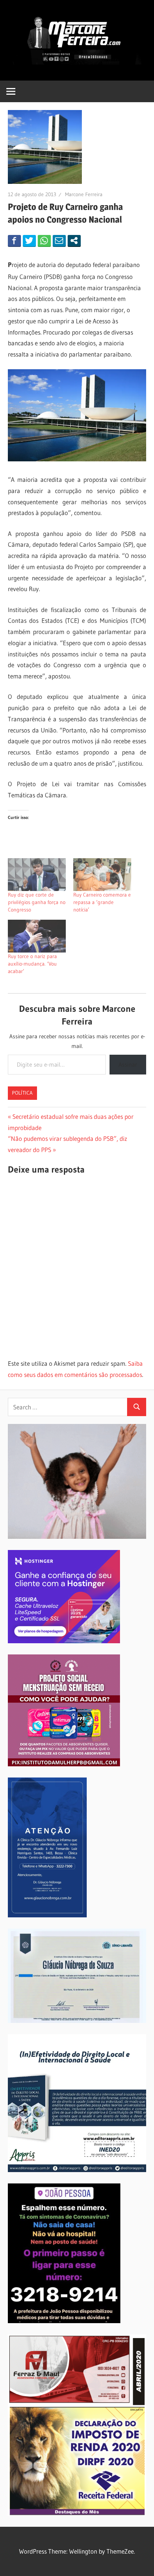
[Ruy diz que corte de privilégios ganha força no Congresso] (37, 875)
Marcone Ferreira (84, 194)
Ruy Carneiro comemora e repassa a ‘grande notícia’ (102, 902)
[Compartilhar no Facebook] (14, 241)
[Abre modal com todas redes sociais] (74, 241)
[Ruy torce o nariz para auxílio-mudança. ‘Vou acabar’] (37, 936)
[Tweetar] (29, 241)
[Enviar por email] (59, 241)
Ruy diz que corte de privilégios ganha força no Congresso (37, 902)
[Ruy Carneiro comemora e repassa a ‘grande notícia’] (102, 875)
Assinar (128, 1064)
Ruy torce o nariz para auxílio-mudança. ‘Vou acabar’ (32, 964)
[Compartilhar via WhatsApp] (44, 241)
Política (22, 1093)
